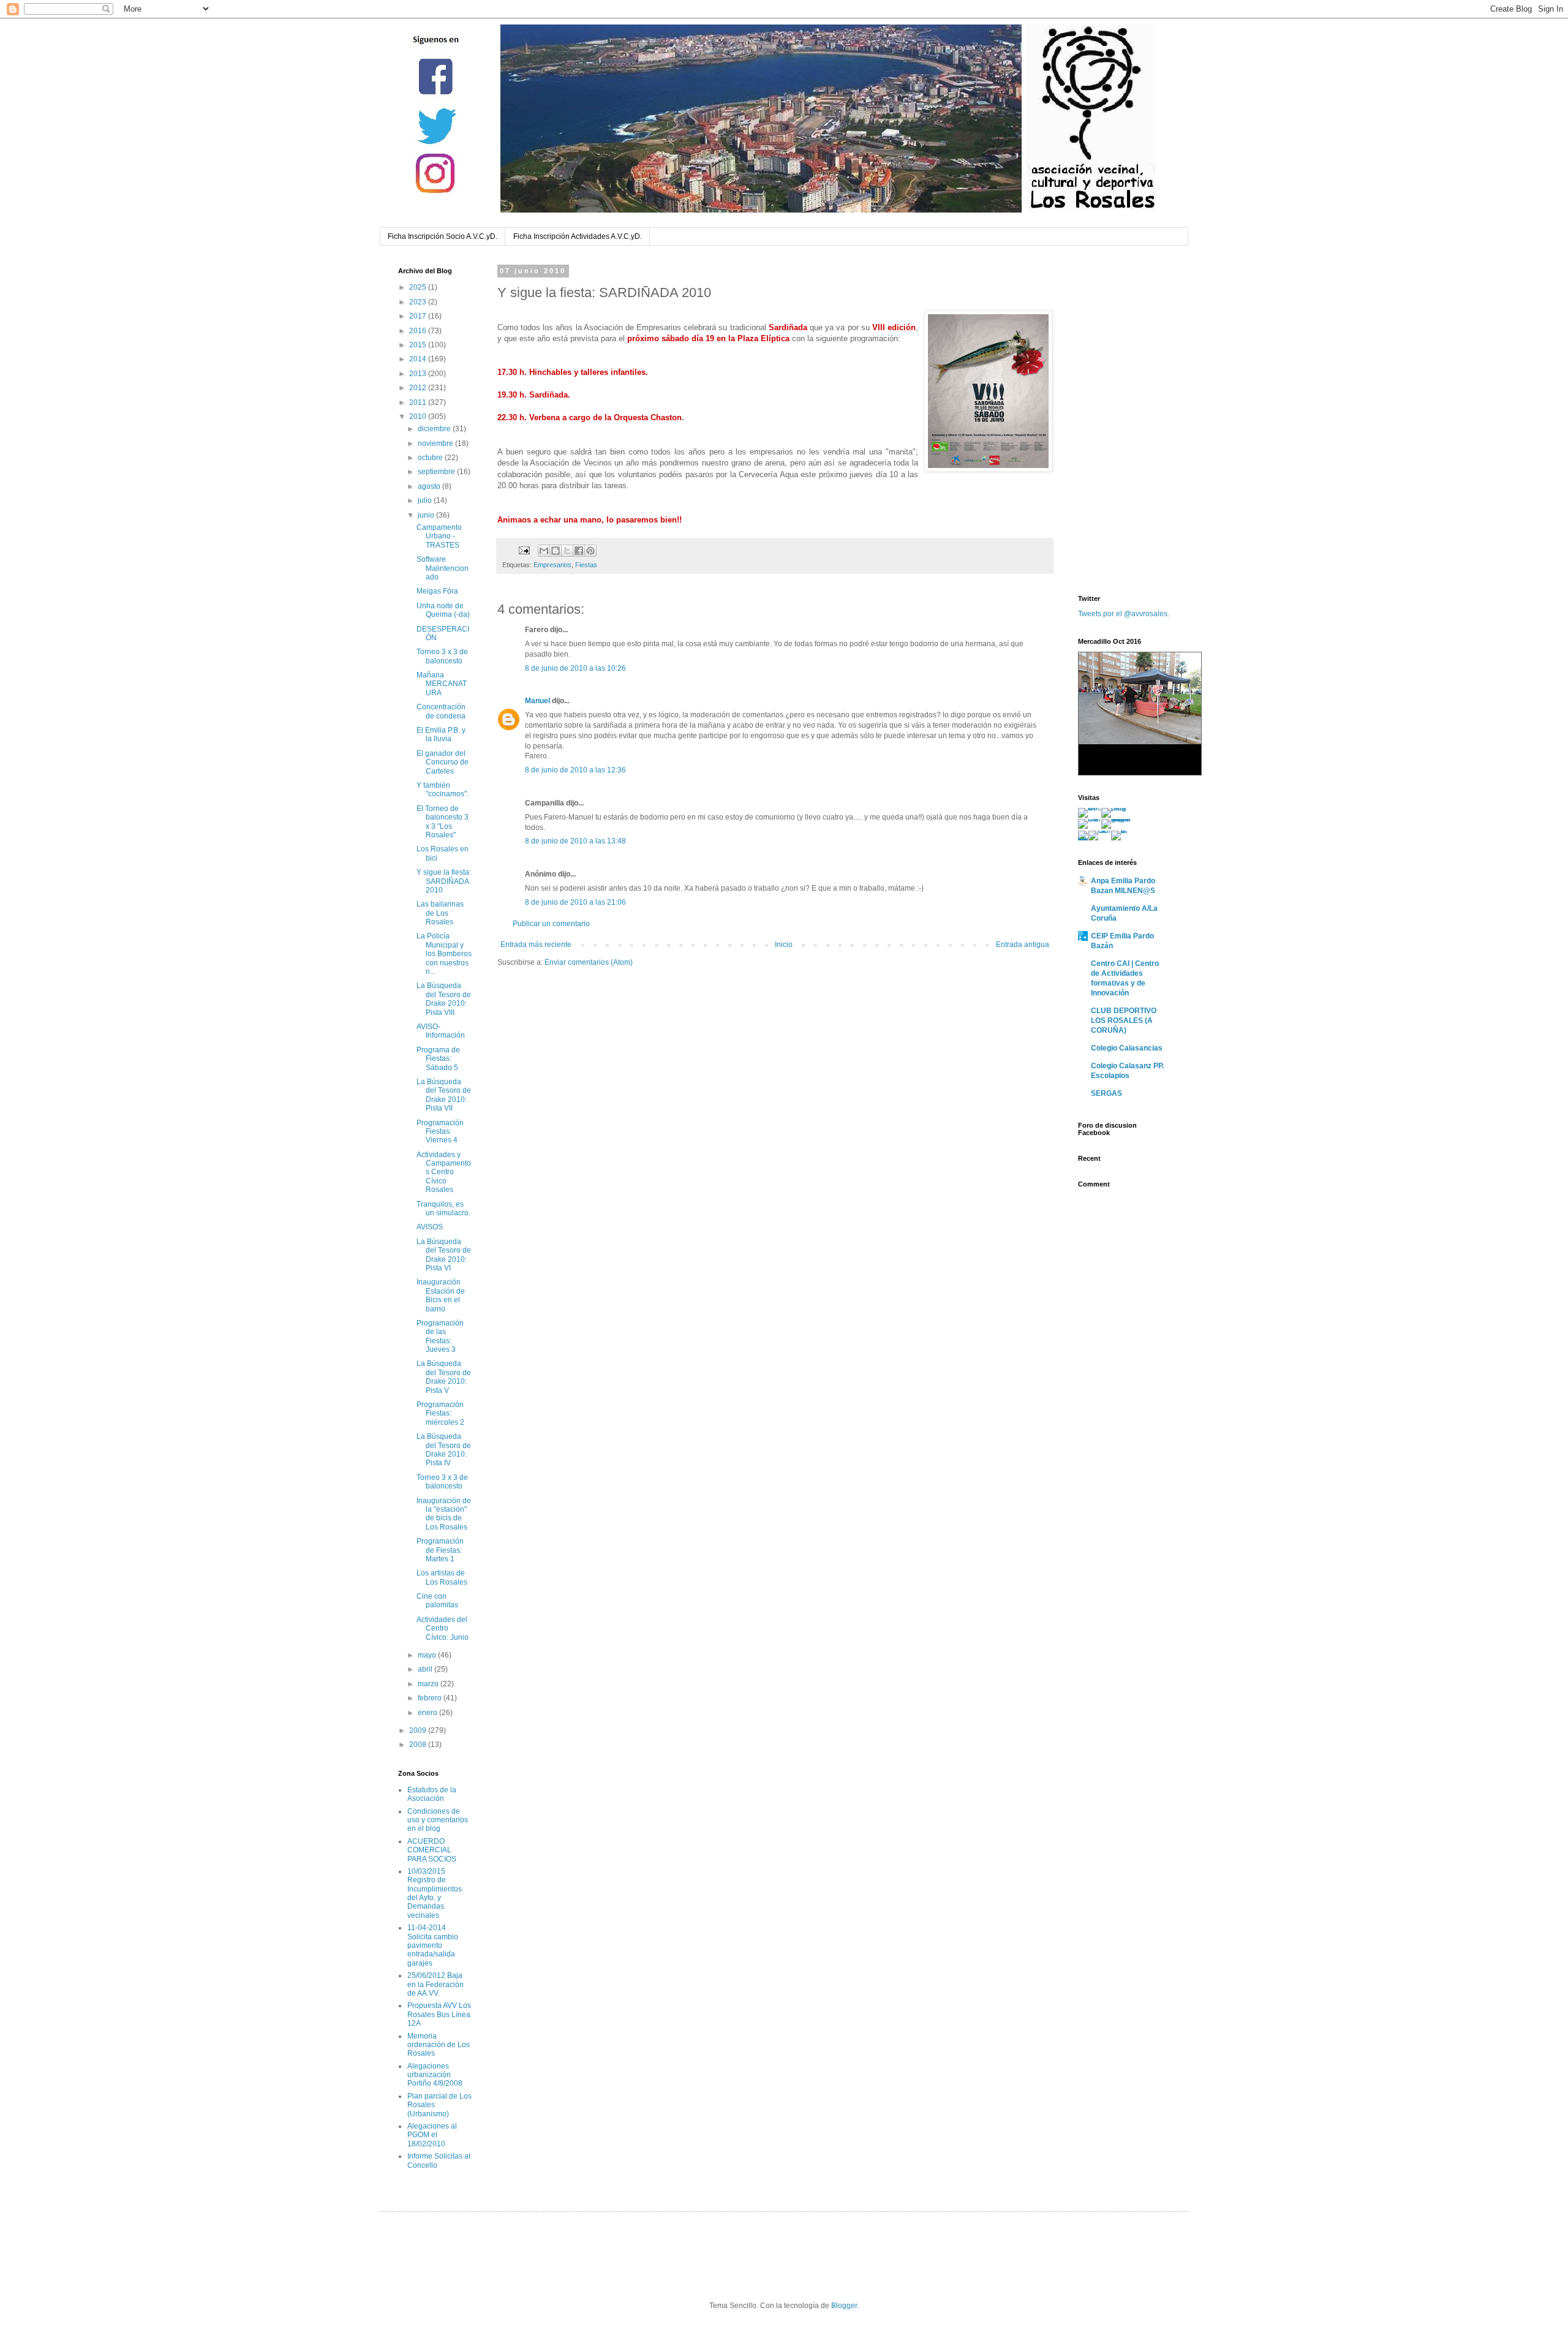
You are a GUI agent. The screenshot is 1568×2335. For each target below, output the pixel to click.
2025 (419, 287)
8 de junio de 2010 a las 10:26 (575, 668)
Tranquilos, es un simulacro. (443, 1209)
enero (428, 1713)
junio (427, 515)
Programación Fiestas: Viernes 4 (440, 1132)
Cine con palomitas (437, 1601)
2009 (419, 1730)
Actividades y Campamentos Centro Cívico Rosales (444, 1172)
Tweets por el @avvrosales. (1124, 614)
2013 (419, 374)
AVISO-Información (441, 1031)
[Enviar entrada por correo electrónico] (524, 549)
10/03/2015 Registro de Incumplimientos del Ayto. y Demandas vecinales (435, 1893)
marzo (429, 1684)
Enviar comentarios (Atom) (589, 962)
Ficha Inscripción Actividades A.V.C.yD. (578, 236)
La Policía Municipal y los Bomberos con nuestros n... (444, 954)
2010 (419, 417)
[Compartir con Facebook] (579, 551)
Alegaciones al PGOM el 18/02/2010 (432, 2135)
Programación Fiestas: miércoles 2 (440, 1413)
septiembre (437, 472)
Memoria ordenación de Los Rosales (439, 2045)
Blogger (844, 2306)
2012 (419, 388)
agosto (430, 486)
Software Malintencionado (443, 568)
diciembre (435, 429)
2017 (419, 316)
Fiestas (586, 565)
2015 (419, 345)
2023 (419, 302)
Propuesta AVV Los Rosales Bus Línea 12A (439, 2014)
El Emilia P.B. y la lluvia (441, 734)
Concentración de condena (441, 711)
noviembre (436, 443)
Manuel (537, 701)
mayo (428, 1655)
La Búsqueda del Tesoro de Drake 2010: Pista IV (444, 1450)
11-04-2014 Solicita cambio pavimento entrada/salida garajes (433, 1945)
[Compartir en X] (567, 551)
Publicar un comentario (551, 924)
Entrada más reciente (536, 945)
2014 (419, 359)
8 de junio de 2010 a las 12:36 (575, 770)
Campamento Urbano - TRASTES (439, 536)
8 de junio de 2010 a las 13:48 (575, 841)
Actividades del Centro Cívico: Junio (443, 1628)
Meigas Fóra (437, 591)
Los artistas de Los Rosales (442, 1577)
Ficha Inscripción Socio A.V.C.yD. (443, 236)
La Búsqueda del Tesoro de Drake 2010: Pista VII (444, 1095)
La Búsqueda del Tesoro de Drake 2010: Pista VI (444, 1255)
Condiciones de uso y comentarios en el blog (438, 1820)
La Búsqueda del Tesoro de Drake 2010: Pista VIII (444, 999)
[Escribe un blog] (556, 551)
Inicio (784, 945)
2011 (419, 402)
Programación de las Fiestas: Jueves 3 (440, 1336)
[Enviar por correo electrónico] (544, 551)
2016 (419, 331)
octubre (431, 458)
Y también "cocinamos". (443, 790)
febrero (431, 1698)
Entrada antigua (1023, 945)
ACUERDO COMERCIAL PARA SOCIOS (432, 1850)
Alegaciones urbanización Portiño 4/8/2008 (435, 2075)
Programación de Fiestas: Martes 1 (440, 1550)
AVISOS (430, 1227)
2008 (419, 1745)
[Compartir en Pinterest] (590, 551)
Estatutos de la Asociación (432, 1794)
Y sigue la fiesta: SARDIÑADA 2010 (444, 881)
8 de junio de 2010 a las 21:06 (575, 902)
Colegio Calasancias (1127, 1048)
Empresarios (552, 565)
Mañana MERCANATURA (442, 684)
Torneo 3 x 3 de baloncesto (442, 656)
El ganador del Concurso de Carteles (443, 762)
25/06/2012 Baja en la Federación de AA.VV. (435, 1984)
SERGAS (1106, 1093)
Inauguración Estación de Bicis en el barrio (441, 1295)
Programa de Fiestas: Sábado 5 (438, 1059)
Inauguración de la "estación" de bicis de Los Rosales (444, 1514)
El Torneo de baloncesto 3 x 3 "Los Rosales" (443, 822)
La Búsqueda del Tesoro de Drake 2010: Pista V (444, 1377)
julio (426, 500)
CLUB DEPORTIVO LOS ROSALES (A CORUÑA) (1124, 1020)
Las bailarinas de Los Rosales (440, 913)
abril (426, 1669)
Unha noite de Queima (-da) (443, 610)
